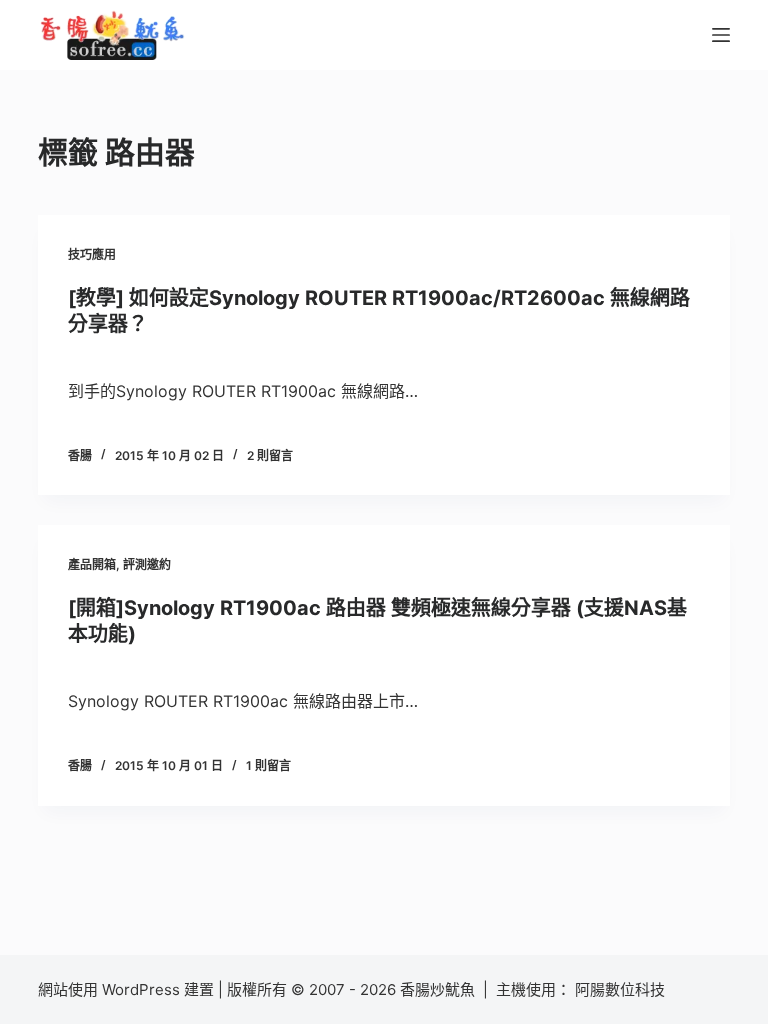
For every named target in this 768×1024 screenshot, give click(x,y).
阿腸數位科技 (622, 989)
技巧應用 (92, 254)
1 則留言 (268, 765)
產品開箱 (92, 564)
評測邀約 (147, 564)
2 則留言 (270, 455)
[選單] (721, 35)
